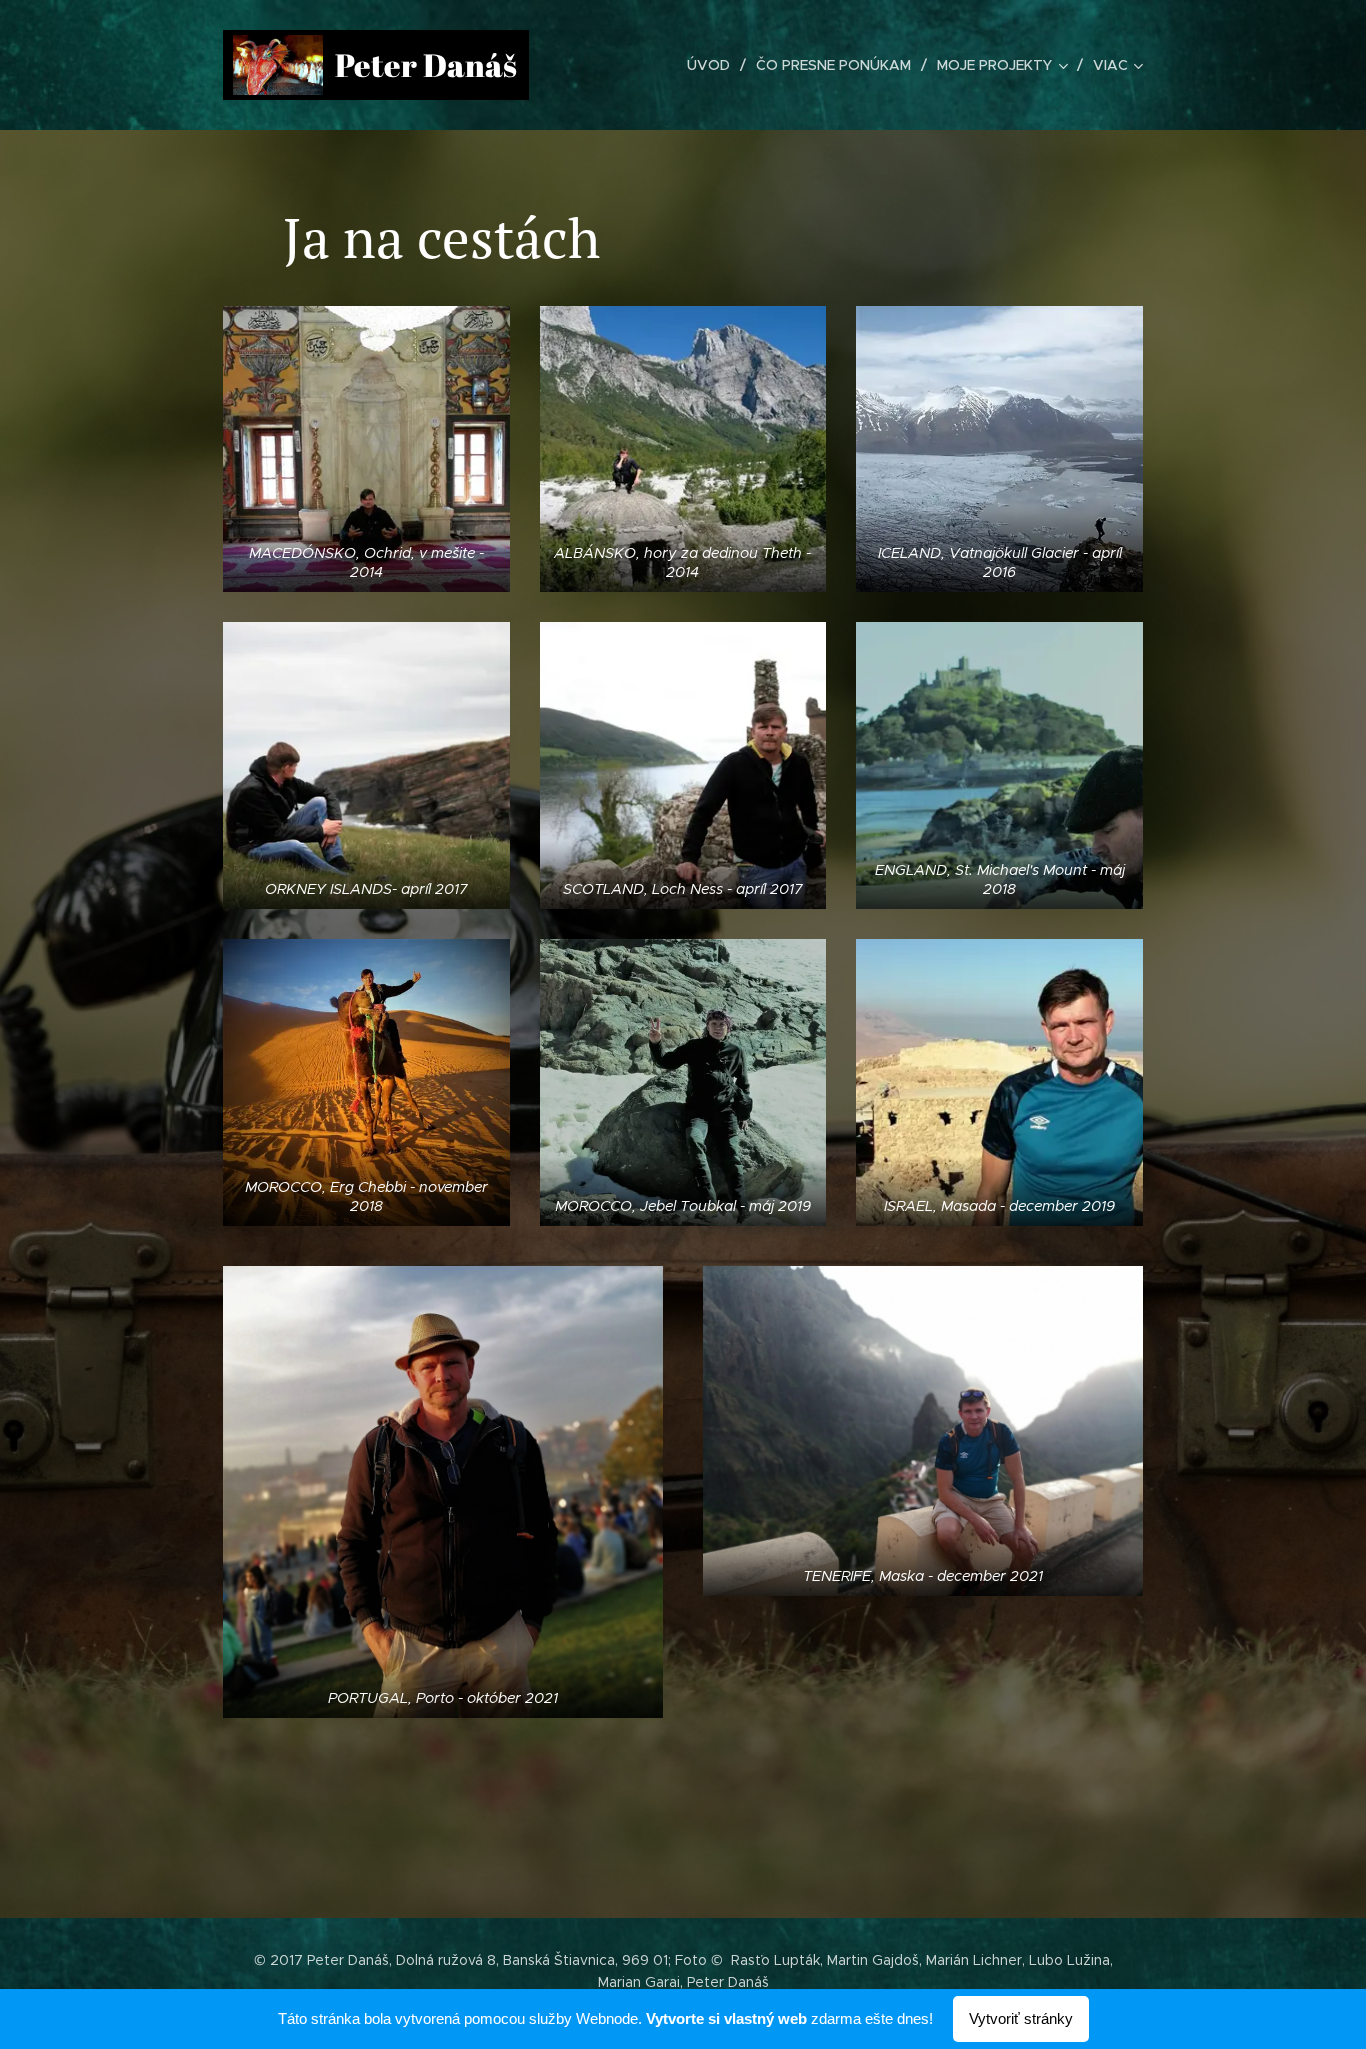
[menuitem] (714, 65)
